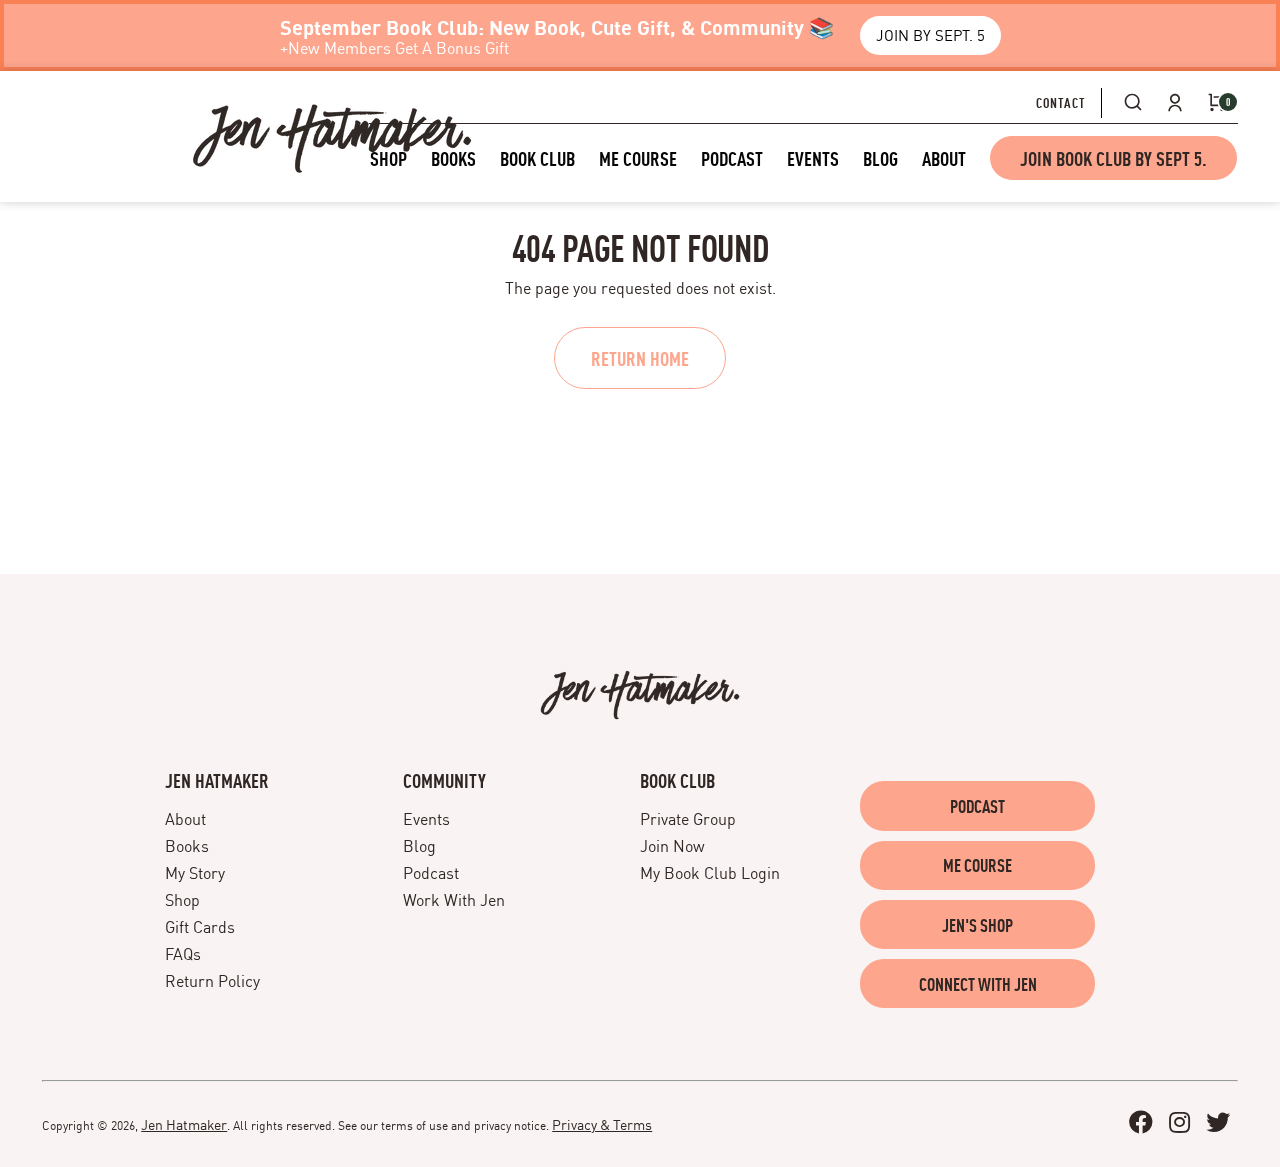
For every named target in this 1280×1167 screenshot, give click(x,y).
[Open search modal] (1133, 102)
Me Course (977, 864)
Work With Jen (454, 899)
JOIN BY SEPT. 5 (930, 34)
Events (426, 818)
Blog (419, 845)
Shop (182, 899)
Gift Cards (200, 926)
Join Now (672, 845)
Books (187, 845)
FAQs (183, 953)
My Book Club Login (710, 872)
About (185, 818)
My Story (195, 872)
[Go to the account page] (1175, 102)
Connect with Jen (978, 983)
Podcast (431, 872)
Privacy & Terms (602, 1123)
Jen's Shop (977, 924)
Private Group (688, 818)
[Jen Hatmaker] (332, 138)
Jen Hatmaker (184, 1123)
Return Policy (212, 980)
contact (1061, 101)
